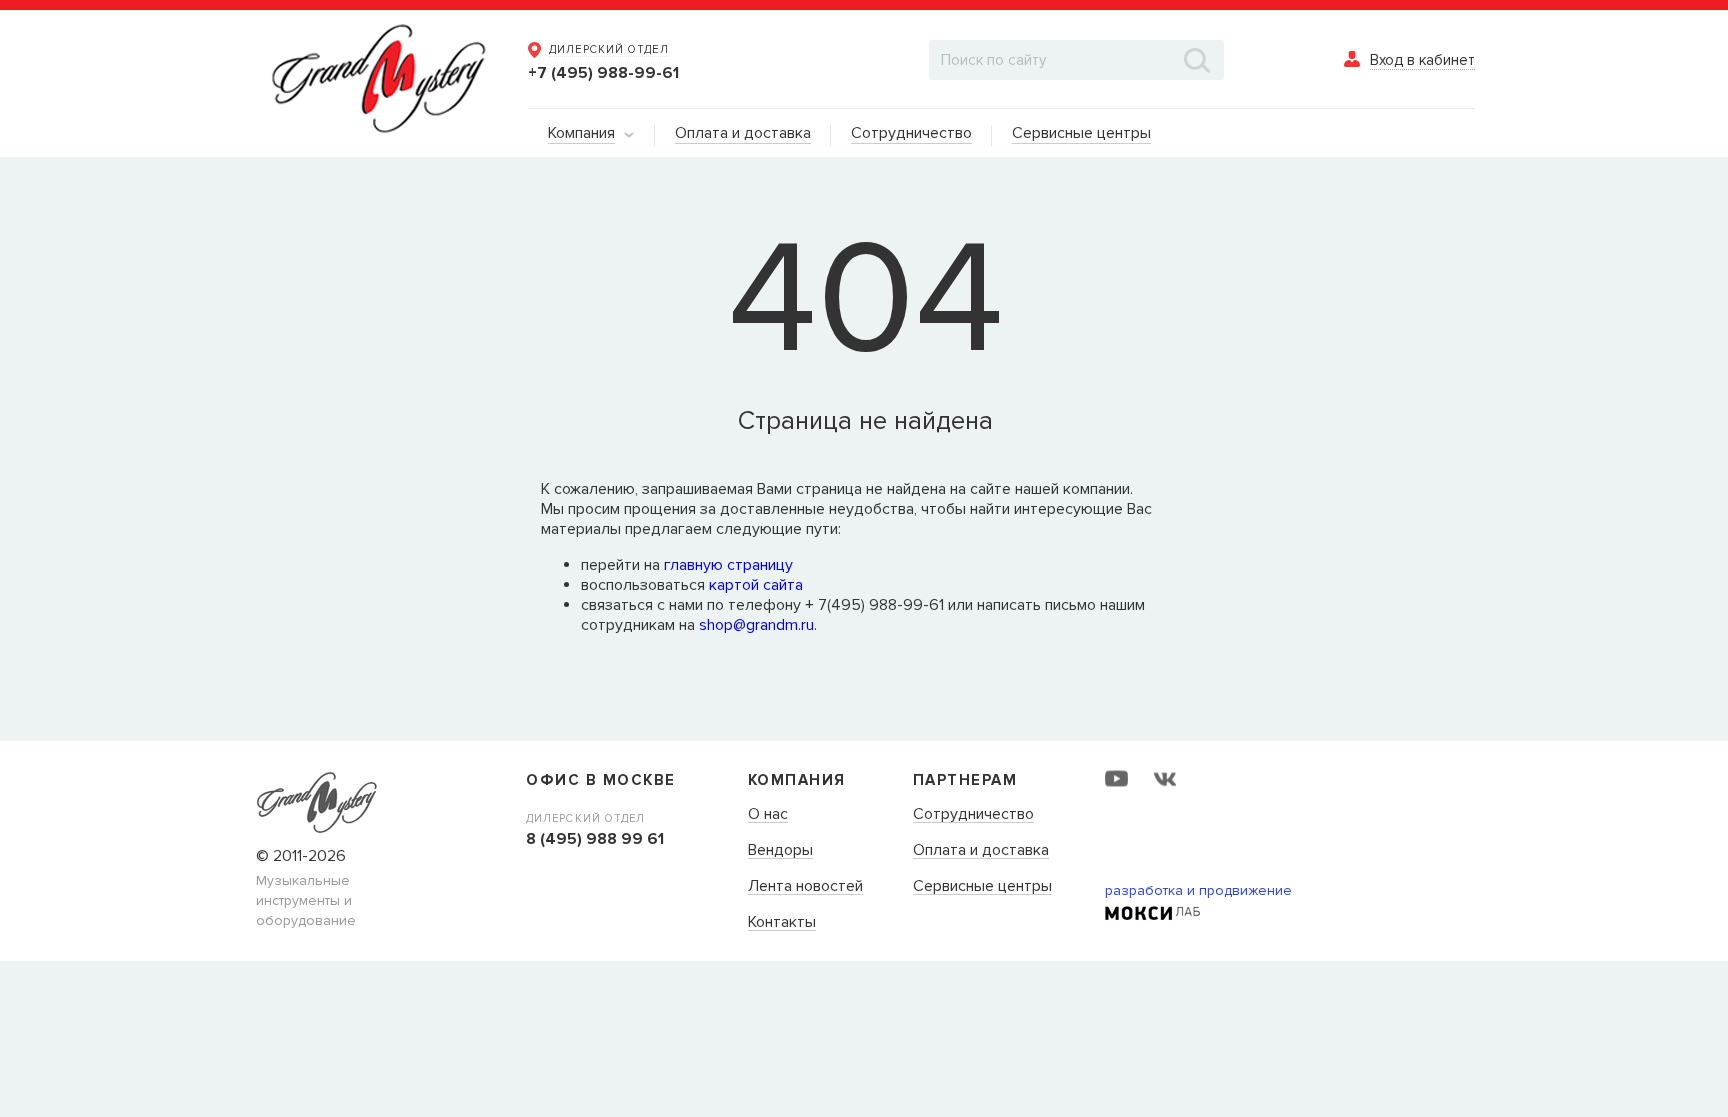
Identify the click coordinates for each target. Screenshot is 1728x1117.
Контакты (782, 923)
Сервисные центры (982, 887)
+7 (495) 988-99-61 (603, 73)
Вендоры (780, 851)
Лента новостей (805, 887)
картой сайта (756, 585)
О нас (768, 815)
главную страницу (728, 565)
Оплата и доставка (981, 851)
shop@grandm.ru (756, 625)
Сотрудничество (973, 815)
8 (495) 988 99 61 (595, 839)
